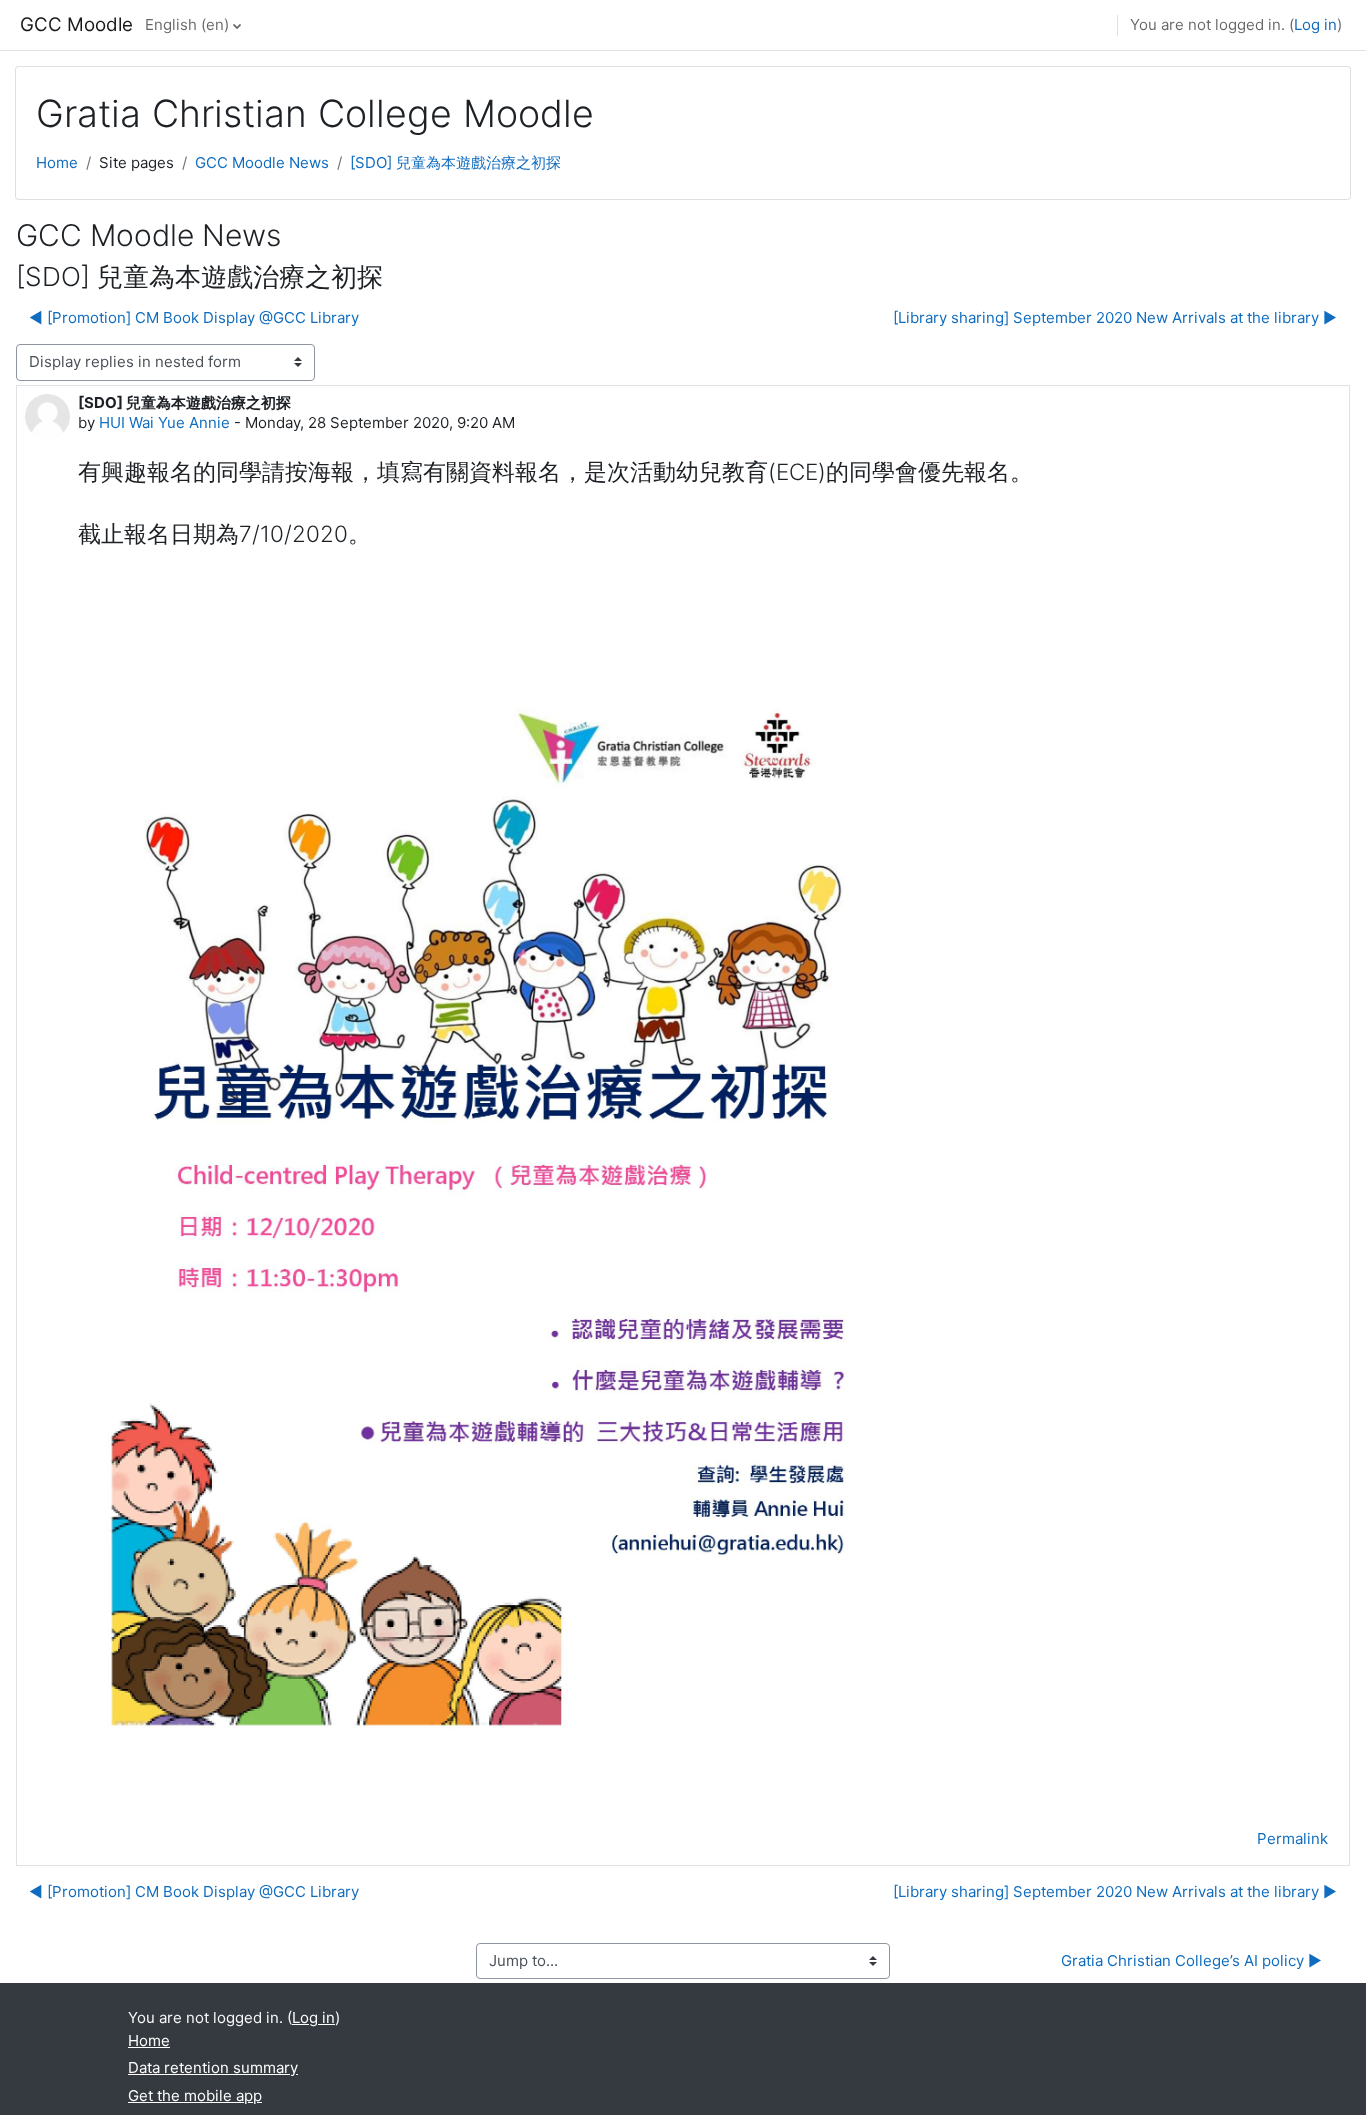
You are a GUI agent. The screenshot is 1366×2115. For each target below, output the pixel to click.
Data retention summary (213, 2067)
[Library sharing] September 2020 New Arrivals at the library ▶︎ (1115, 317)
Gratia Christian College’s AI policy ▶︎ (1191, 1960)
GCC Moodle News (262, 162)
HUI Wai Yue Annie (164, 422)
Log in (1315, 24)
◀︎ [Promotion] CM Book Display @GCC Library (194, 317)
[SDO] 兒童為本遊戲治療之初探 (455, 162)
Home (57, 162)
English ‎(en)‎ (187, 24)
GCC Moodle (76, 24)
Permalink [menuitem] (1292, 1838)
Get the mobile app (195, 2095)
